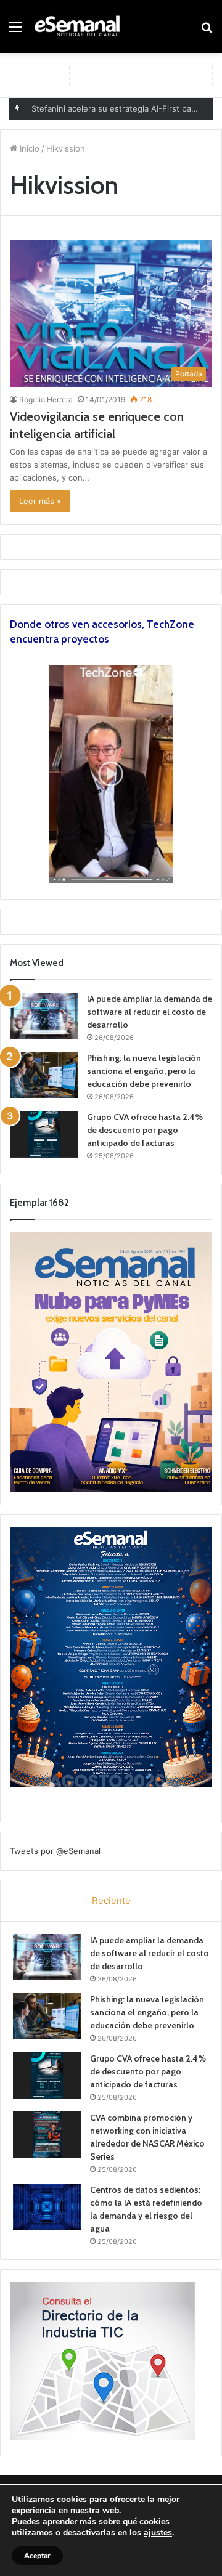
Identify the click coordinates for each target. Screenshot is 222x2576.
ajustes (158, 2533)
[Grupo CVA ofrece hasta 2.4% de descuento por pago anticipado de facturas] (44, 1134)
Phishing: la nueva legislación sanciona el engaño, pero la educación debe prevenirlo (144, 1071)
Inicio (28, 148)
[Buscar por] (207, 31)
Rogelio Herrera (46, 400)
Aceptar (37, 2556)
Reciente (111, 1900)
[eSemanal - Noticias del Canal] (80, 26)
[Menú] (15, 31)
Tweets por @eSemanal (55, 1851)
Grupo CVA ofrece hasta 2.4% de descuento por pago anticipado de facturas (145, 1130)
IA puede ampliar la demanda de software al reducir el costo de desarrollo (150, 1012)
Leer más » (40, 501)
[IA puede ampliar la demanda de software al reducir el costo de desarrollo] (44, 1016)
